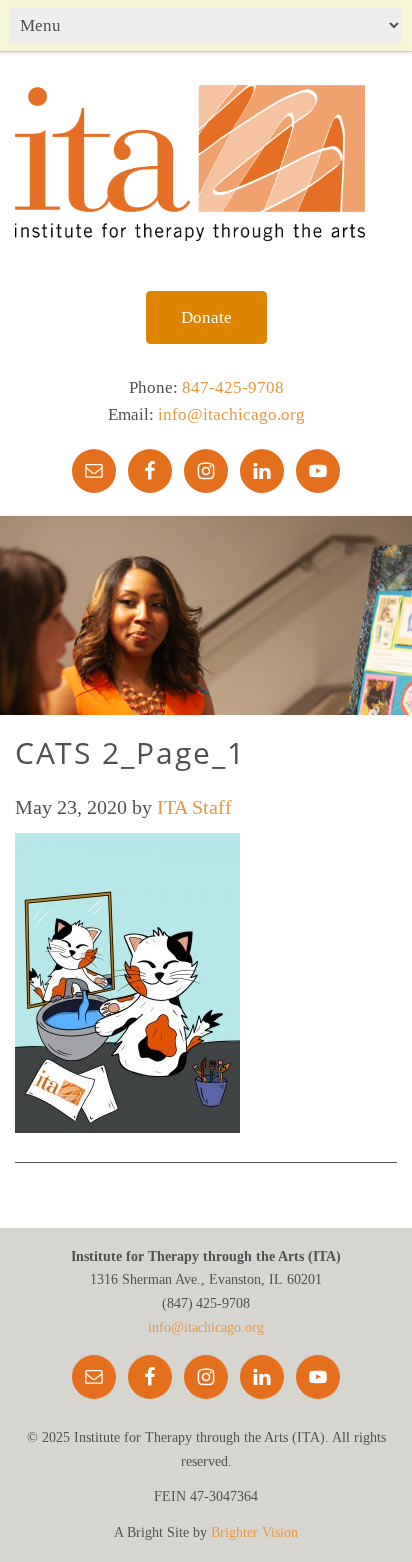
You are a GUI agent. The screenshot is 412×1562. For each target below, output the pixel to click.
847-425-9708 (233, 387)
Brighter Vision (254, 1532)
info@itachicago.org (231, 414)
